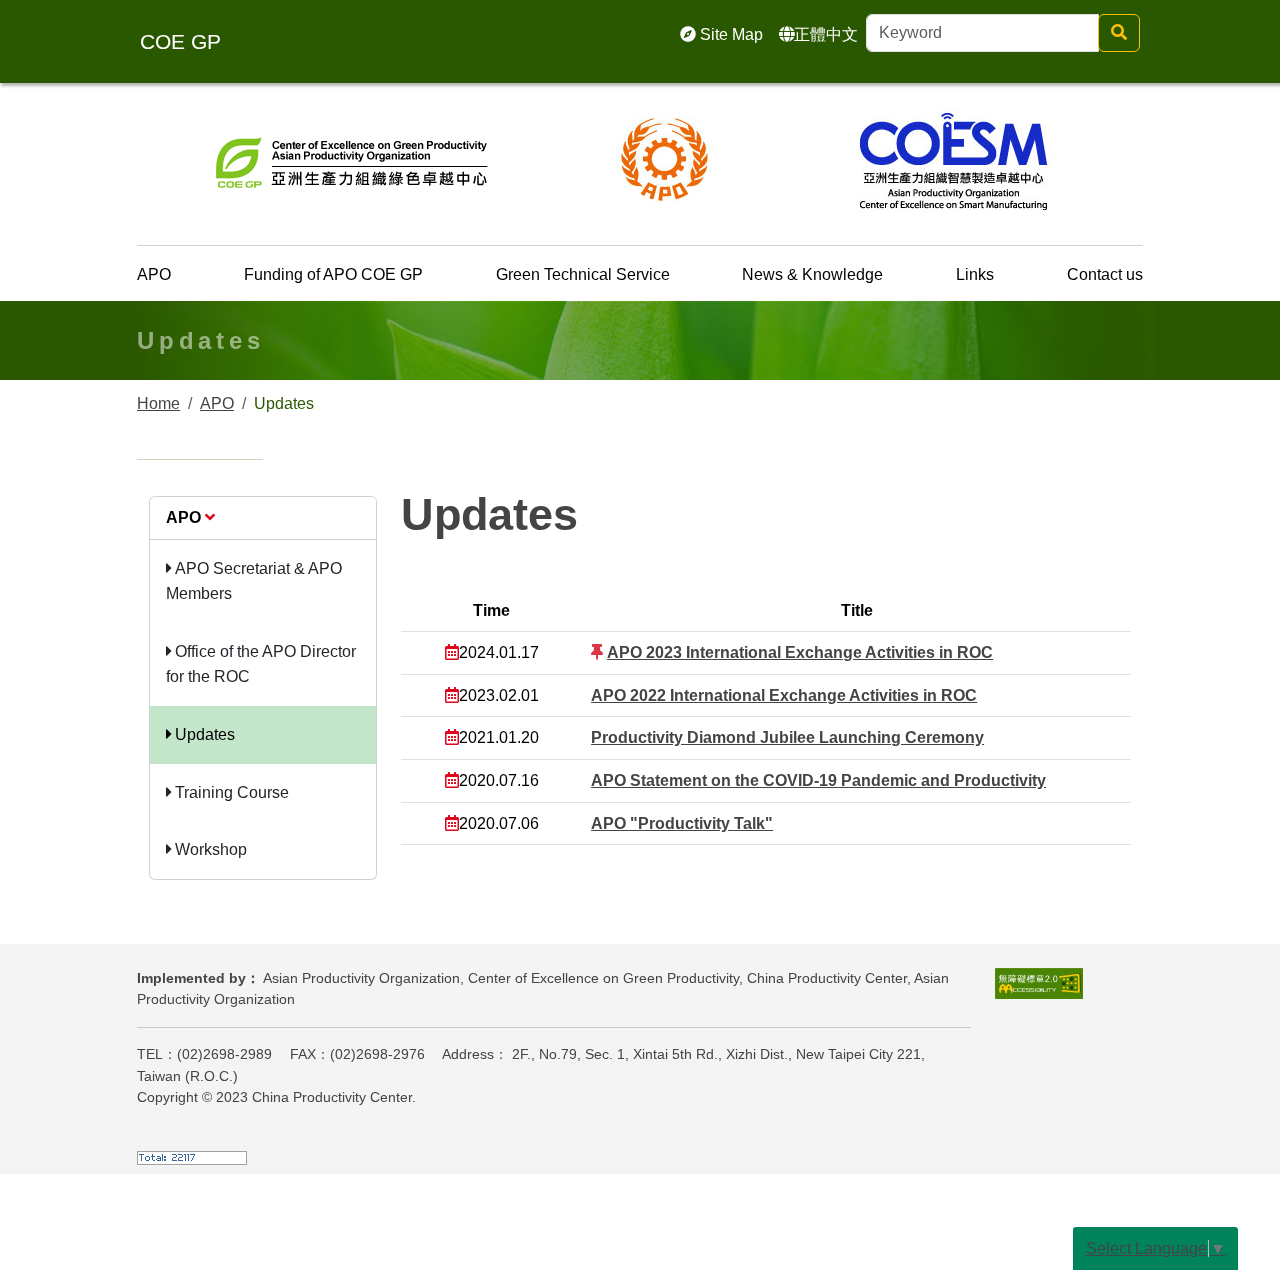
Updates (203, 734)
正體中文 (826, 34)
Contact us (1105, 274)
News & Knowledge (812, 274)
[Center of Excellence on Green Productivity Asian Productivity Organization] (352, 158)
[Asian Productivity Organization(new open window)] (665, 158)
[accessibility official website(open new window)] (1039, 982)
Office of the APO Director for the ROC (261, 664)
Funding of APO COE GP (333, 274)
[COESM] (953, 158)
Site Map (729, 34)
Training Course (230, 792)
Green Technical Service (583, 274)
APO (154, 274)
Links (975, 274)
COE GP (180, 41)
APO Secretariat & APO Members (254, 581)
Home (158, 403)
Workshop (209, 849)
